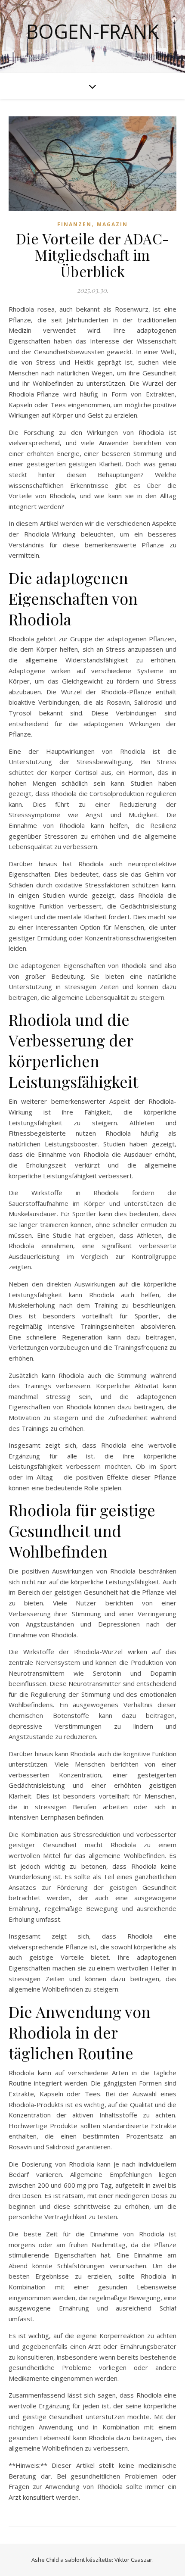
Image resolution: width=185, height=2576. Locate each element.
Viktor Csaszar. (134, 2560)
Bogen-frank (92, 31)
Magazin (112, 224)
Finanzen (74, 224)
